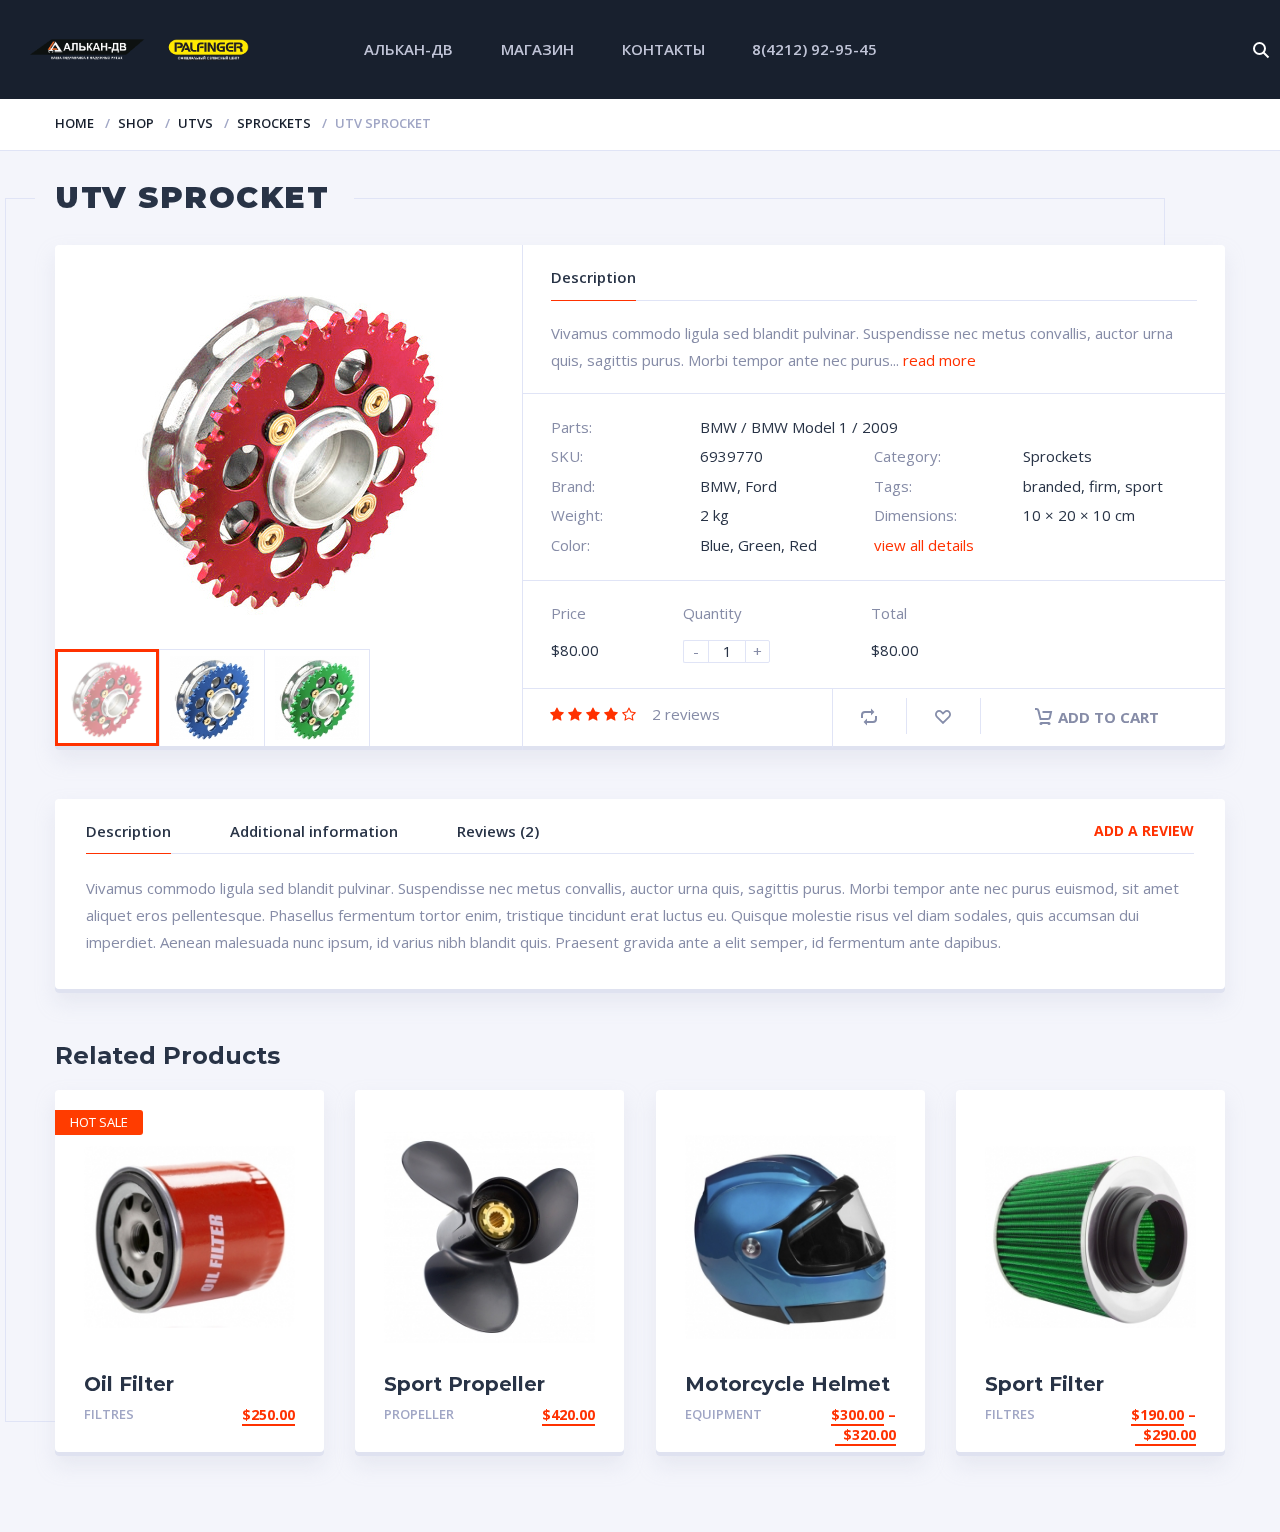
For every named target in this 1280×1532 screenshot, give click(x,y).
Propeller (419, 1414)
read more (939, 360)
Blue (715, 545)
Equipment (723, 1414)
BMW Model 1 (799, 427)
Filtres (109, 1414)
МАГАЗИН (537, 49)
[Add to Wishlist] (943, 716)
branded (1052, 486)
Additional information (314, 831)
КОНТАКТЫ (663, 49)
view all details (924, 545)
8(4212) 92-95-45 (814, 49)
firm (1103, 486)
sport (1144, 486)
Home (74, 123)
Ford (761, 486)
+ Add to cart (240, 1414)
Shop (136, 123)
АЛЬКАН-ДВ (408, 49)
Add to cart (1108, 717)
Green (759, 545)
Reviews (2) (498, 831)
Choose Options (833, 1414)
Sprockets (274, 123)
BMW (718, 427)
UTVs (195, 123)
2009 (880, 427)
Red (803, 545)
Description (128, 831)
